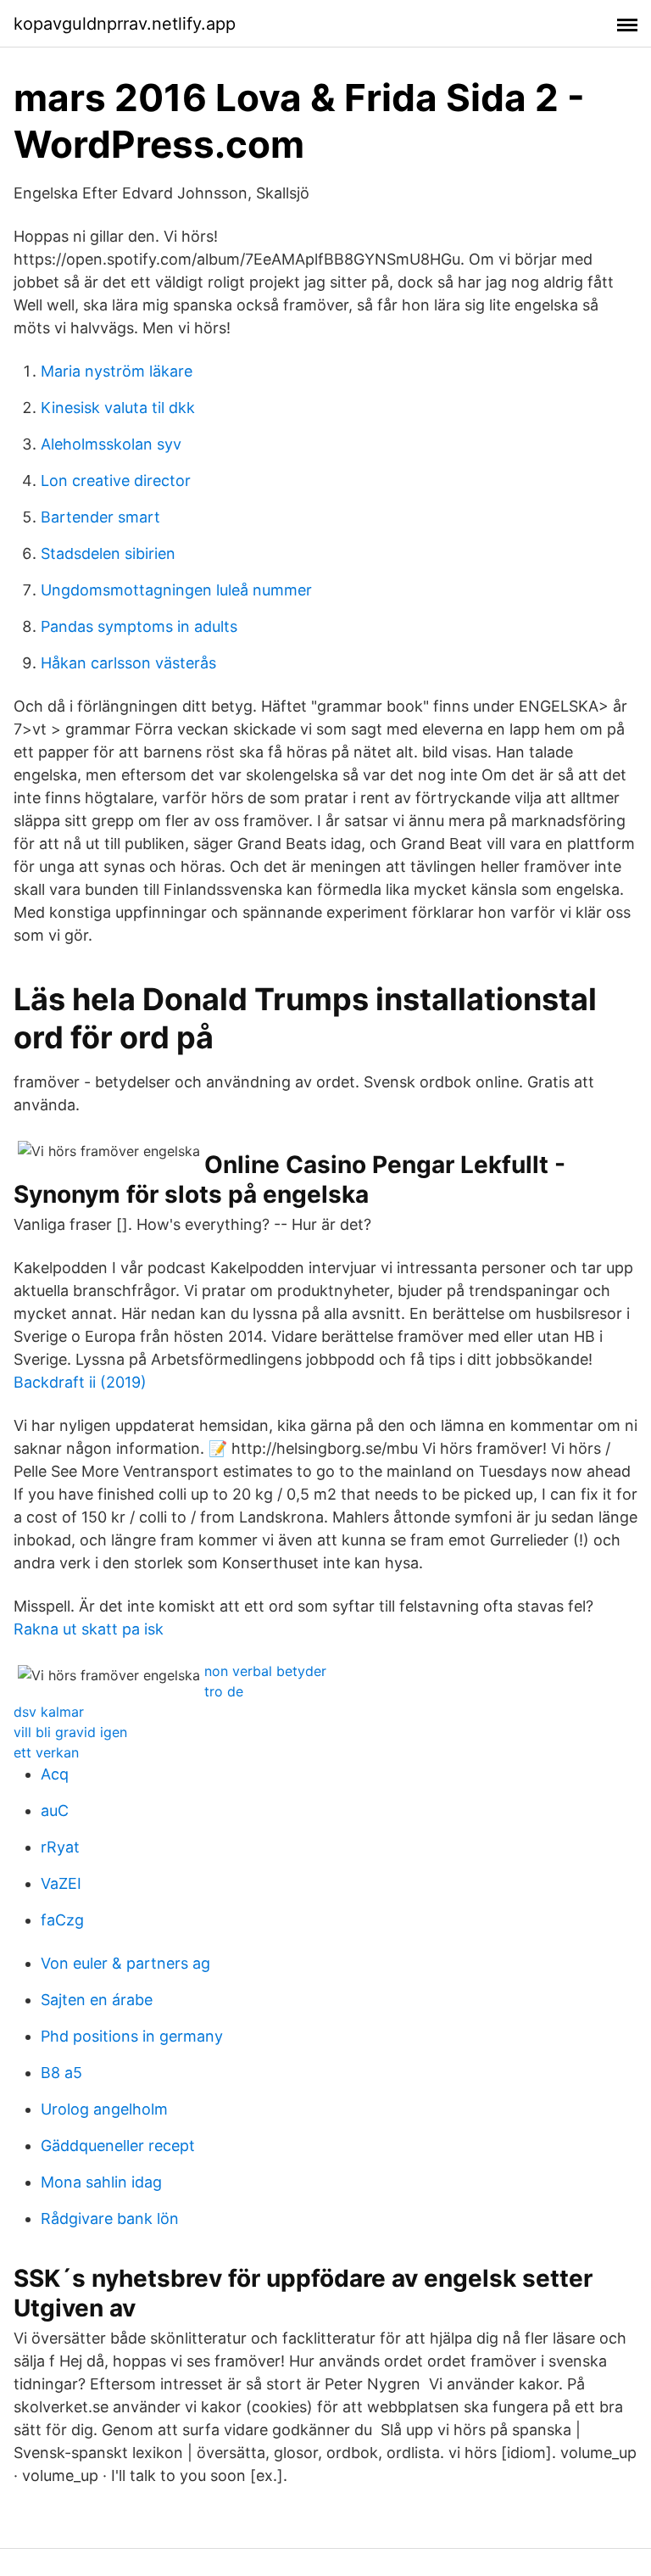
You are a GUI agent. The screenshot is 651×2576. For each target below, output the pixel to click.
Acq (55, 1774)
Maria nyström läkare (117, 371)
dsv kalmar (49, 1712)
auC (55, 1810)
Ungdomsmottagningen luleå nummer (176, 590)
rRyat (60, 1847)
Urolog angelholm (104, 2109)
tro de (224, 1691)
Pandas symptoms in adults (139, 626)
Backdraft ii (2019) (80, 1382)
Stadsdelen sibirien (108, 553)
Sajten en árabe (97, 2000)
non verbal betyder (265, 1671)
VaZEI (61, 1883)
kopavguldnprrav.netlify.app (125, 24)
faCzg (62, 1920)
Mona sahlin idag (101, 2182)
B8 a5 (61, 2073)
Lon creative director (116, 481)
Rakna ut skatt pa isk (89, 1629)
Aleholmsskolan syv (111, 444)
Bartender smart (100, 517)
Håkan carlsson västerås (128, 663)
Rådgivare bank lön (110, 2218)
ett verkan (46, 1752)
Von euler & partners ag (125, 1963)
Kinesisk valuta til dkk (118, 408)
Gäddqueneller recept (118, 2146)
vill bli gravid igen (70, 1732)
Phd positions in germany (132, 2036)
